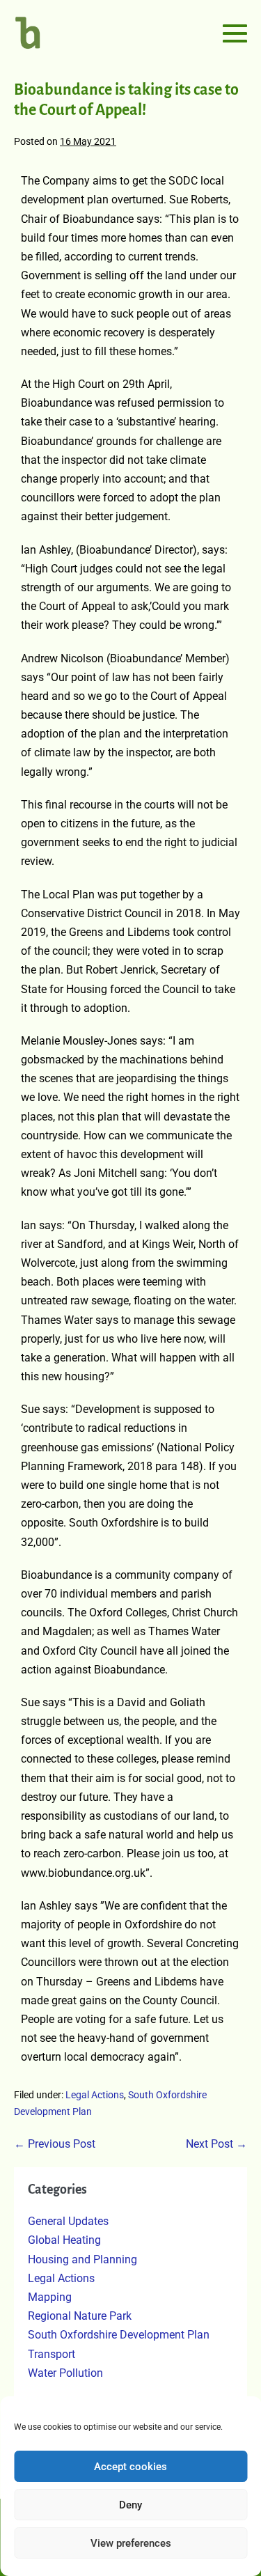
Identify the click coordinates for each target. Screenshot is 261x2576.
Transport (52, 2354)
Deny (130, 2505)
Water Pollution (65, 2373)
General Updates (68, 2221)
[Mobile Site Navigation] (235, 33)
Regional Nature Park (80, 2316)
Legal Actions (95, 2095)
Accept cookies (130, 2467)
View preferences (131, 2543)
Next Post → (216, 2144)
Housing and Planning (82, 2259)
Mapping (50, 2297)
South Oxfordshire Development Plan (119, 2335)
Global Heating (64, 2240)
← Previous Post (55, 2144)
